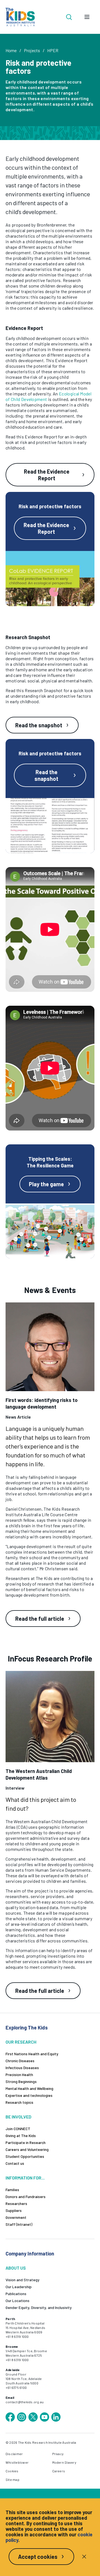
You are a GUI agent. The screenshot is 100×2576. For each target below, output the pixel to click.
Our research (21, 2042)
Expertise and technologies (29, 2095)
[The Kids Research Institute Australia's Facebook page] (10, 2417)
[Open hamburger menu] (87, 17)
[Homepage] (20, 17)
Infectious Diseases (22, 2068)
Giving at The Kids (21, 2136)
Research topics (19, 2102)
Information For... (25, 2178)
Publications (16, 2294)
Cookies (12, 2471)
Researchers (16, 2203)
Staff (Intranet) (19, 2224)
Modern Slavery (64, 2462)
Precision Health (19, 2075)
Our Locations (17, 2301)
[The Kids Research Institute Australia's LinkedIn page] (56, 2417)
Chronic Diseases (20, 2061)
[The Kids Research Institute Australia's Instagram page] (22, 2417)
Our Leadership (19, 2287)
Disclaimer (14, 2454)
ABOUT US (16, 2268)
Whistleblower (17, 2462)
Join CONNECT (18, 2129)
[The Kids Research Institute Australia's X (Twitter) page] (33, 2417)
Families (12, 2190)
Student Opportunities (25, 2156)
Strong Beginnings (21, 2081)
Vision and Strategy (22, 2280)
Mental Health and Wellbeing (29, 2088)
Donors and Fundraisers (26, 2197)
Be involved (18, 2117)
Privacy (58, 2454)
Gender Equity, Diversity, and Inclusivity (39, 2307)
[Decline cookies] (84, 2557)
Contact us (15, 2163)
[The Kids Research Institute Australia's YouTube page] (44, 2417)
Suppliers (14, 2210)
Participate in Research (26, 2142)
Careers (59, 2471)
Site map (12, 2480)
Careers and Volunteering (27, 2149)
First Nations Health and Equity (32, 2054)
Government (16, 2217)
